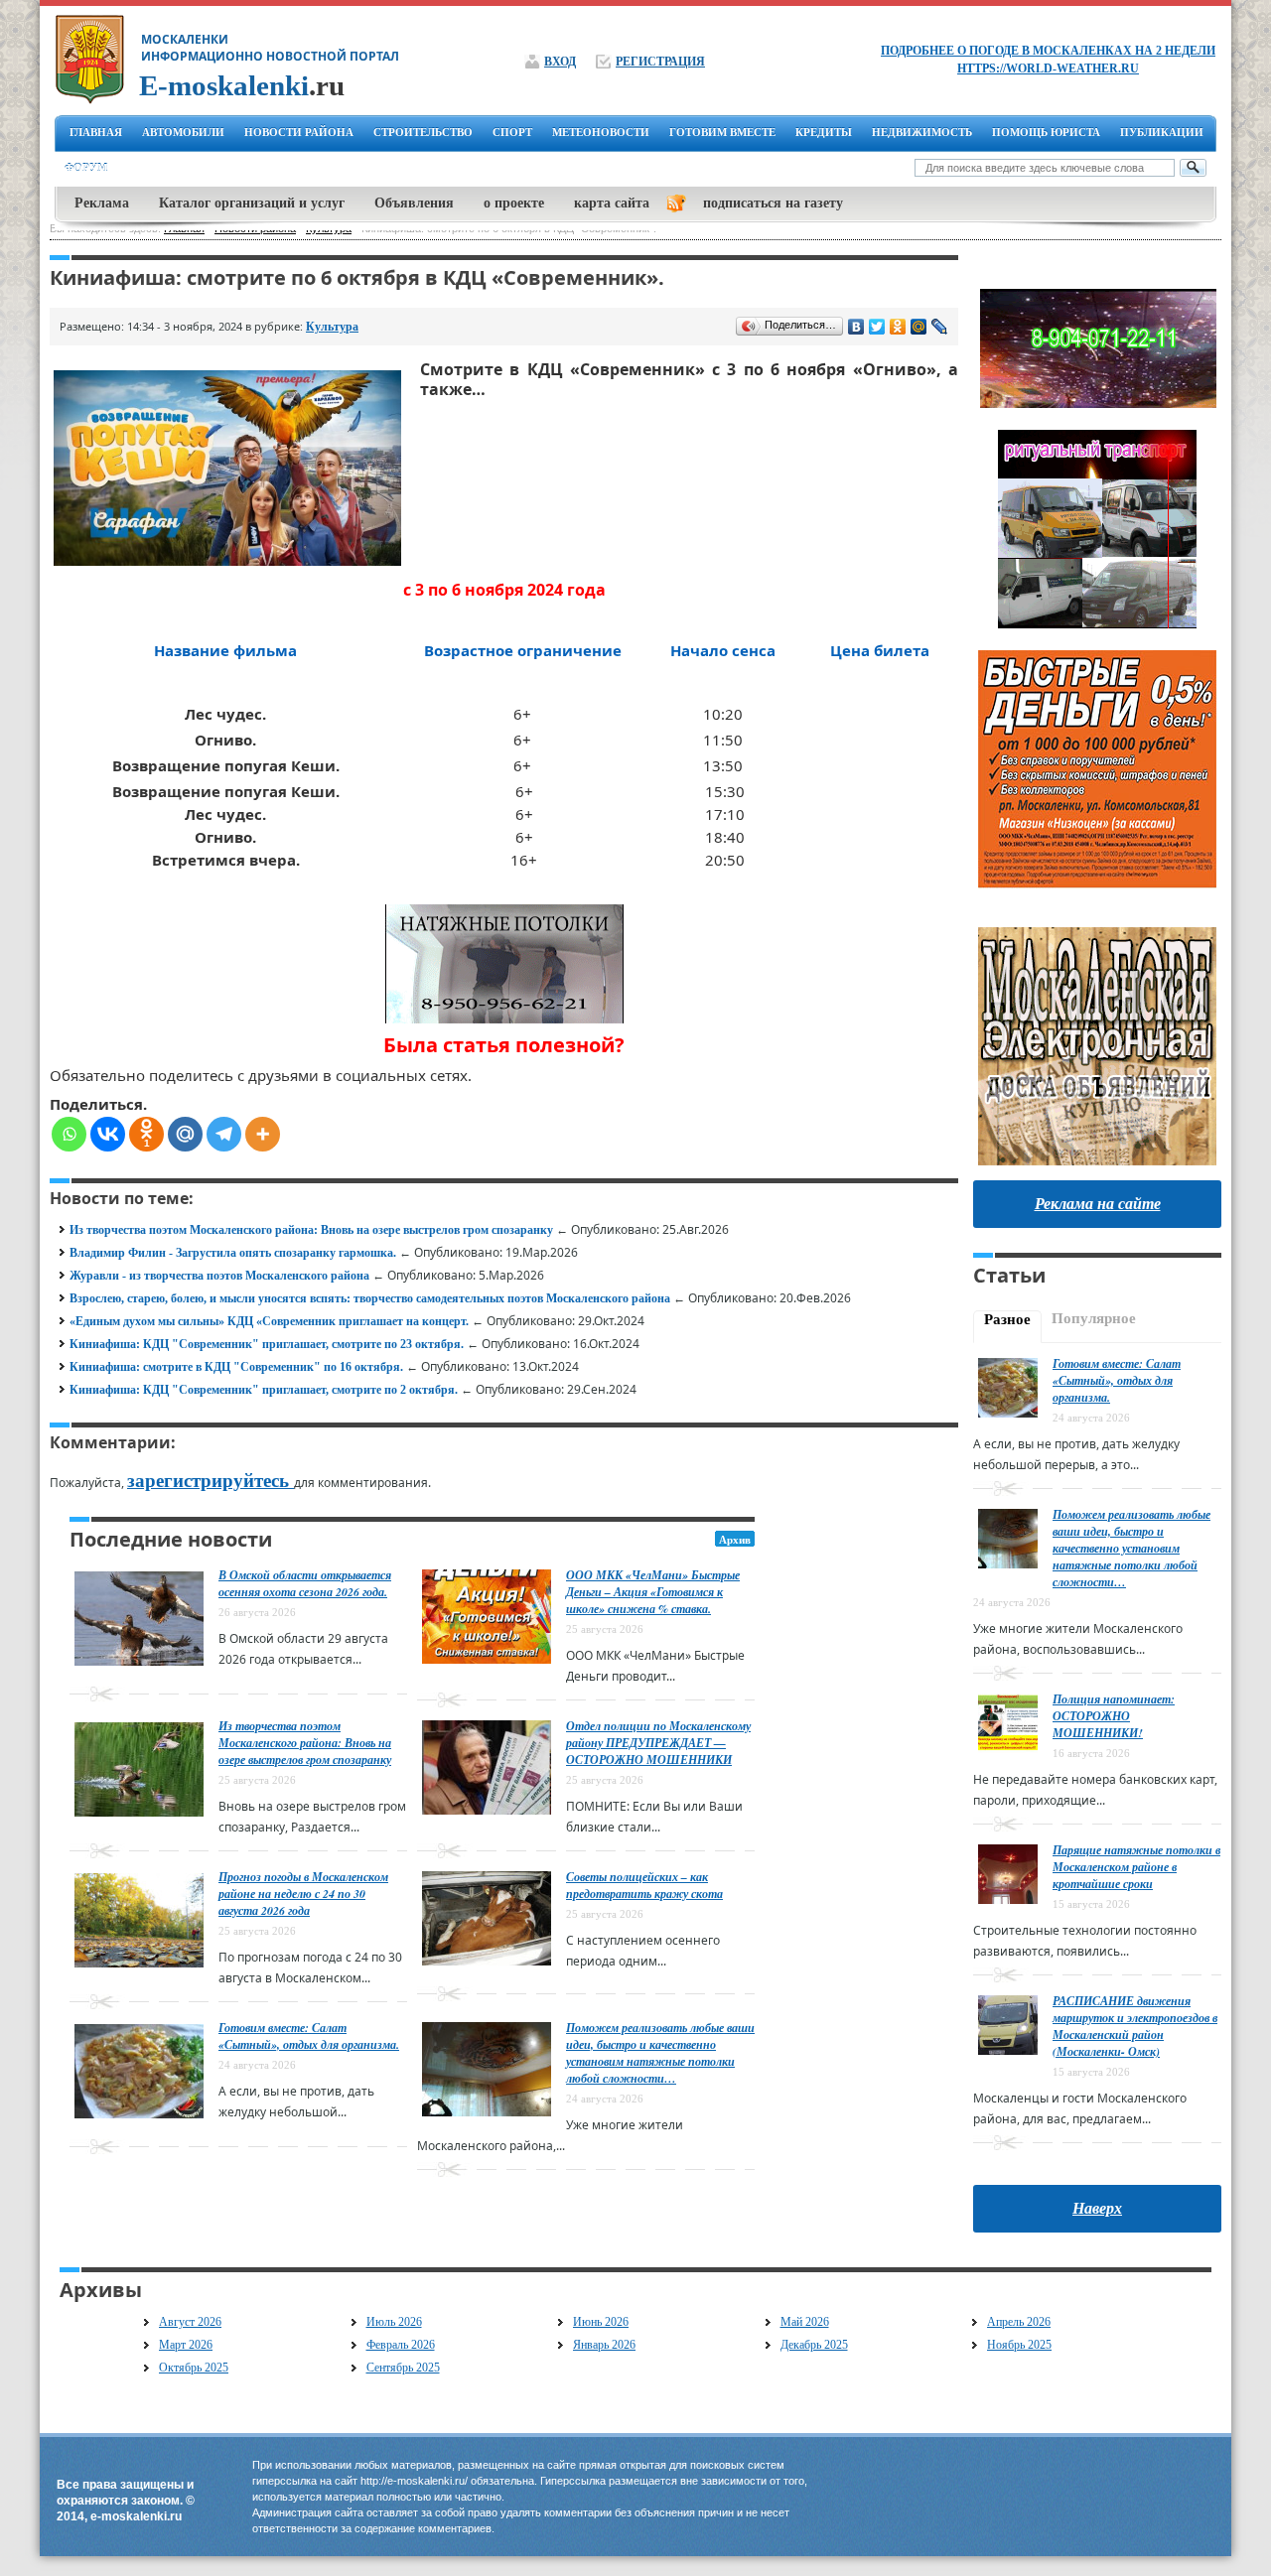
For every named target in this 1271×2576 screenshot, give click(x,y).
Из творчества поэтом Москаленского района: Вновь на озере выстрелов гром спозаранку (311, 1230)
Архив (735, 1540)
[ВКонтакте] (856, 327)
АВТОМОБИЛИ (183, 132)
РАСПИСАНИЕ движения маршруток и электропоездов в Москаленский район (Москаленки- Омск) (1135, 2026)
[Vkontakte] (108, 1134)
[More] (263, 1134)
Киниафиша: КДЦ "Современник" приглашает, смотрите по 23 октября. (267, 1344)
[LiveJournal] (940, 327)
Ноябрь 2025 (1019, 2345)
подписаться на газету (773, 203)
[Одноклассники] (898, 327)
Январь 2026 (604, 2345)
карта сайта (612, 203)
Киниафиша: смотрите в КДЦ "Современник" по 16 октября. (236, 1367)
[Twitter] (877, 327)
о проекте (514, 203)
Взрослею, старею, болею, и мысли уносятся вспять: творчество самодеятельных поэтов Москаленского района (370, 1298)
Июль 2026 (394, 2322)
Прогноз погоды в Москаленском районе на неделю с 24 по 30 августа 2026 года (303, 1894)
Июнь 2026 (601, 2322)
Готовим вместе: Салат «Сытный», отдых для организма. (309, 2036)
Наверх (1097, 2208)
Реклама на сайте (1098, 1204)
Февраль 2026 (401, 2345)
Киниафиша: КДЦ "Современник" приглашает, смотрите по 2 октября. (264, 1390)
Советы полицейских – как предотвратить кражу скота (644, 1885)
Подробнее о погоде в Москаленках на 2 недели (1048, 51)
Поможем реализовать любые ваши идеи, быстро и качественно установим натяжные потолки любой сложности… (660, 2053)
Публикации (1162, 132)
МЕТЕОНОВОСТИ (601, 132)
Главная (96, 132)
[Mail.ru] (185, 1134)
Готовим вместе (722, 132)
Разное (1007, 1319)
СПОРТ (512, 132)
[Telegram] (224, 1134)
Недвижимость (922, 132)
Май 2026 (805, 2322)
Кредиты (824, 132)
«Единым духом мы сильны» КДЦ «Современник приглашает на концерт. (269, 1321)
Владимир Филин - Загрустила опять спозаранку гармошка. (233, 1253)
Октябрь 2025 (194, 2368)
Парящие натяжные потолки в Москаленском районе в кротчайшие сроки (1136, 1867)
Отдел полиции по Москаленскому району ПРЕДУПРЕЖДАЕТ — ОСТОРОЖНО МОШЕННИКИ (658, 1743)
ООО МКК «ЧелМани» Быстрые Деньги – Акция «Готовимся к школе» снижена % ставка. (653, 1592)
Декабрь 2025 (814, 2345)
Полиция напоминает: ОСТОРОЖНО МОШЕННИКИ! (1114, 1716)
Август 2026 (190, 2322)
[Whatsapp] (69, 1134)
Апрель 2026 (1019, 2322)
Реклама (102, 203)
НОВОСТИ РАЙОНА (299, 132)
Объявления (414, 203)
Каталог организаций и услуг (252, 203)
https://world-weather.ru (1048, 68)
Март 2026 (186, 2345)
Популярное (1094, 1318)
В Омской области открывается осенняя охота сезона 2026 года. (305, 1583)
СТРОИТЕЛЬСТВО (423, 132)
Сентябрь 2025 (403, 2368)
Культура (332, 327)
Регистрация (660, 62)
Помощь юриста (1046, 132)
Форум (86, 168)
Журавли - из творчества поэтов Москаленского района (219, 1276)
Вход (560, 62)
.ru (242, 85)
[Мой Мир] (919, 327)
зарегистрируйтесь (211, 1481)
